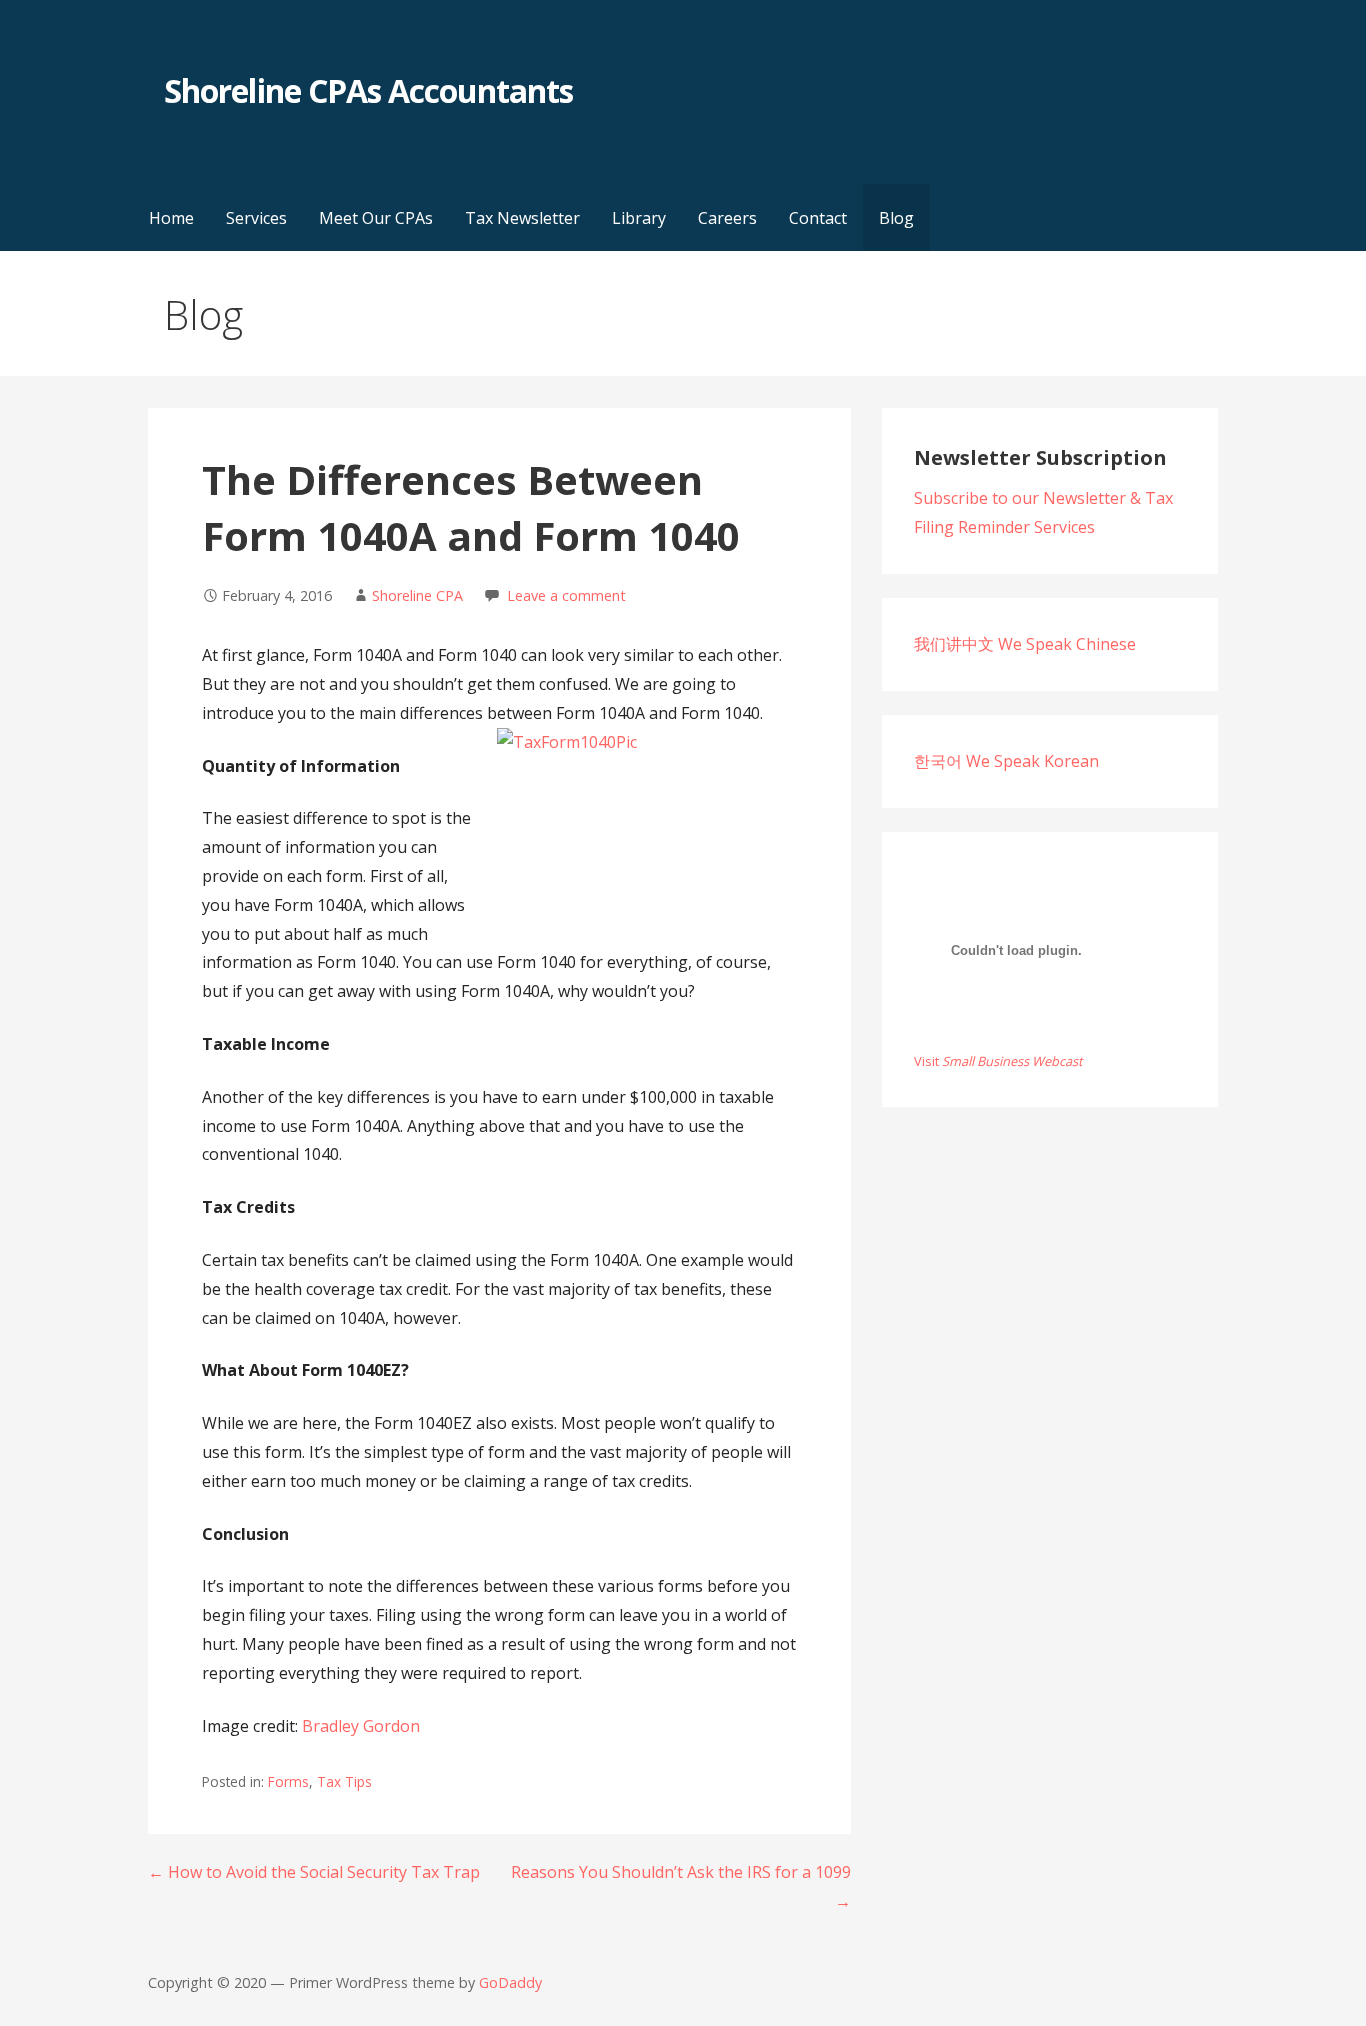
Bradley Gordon (361, 1726)
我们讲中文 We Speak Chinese (1025, 644)
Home (171, 218)
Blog (896, 218)
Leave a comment (566, 595)
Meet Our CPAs (376, 218)
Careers (727, 218)
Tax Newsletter (522, 218)
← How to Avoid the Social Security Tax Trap (314, 1872)
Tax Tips (344, 1781)
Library (639, 218)
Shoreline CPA (417, 595)
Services (256, 218)
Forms (288, 1781)
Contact (818, 218)
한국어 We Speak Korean (1006, 761)
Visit (998, 1061)
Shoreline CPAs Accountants (368, 90)
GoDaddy (510, 1982)
